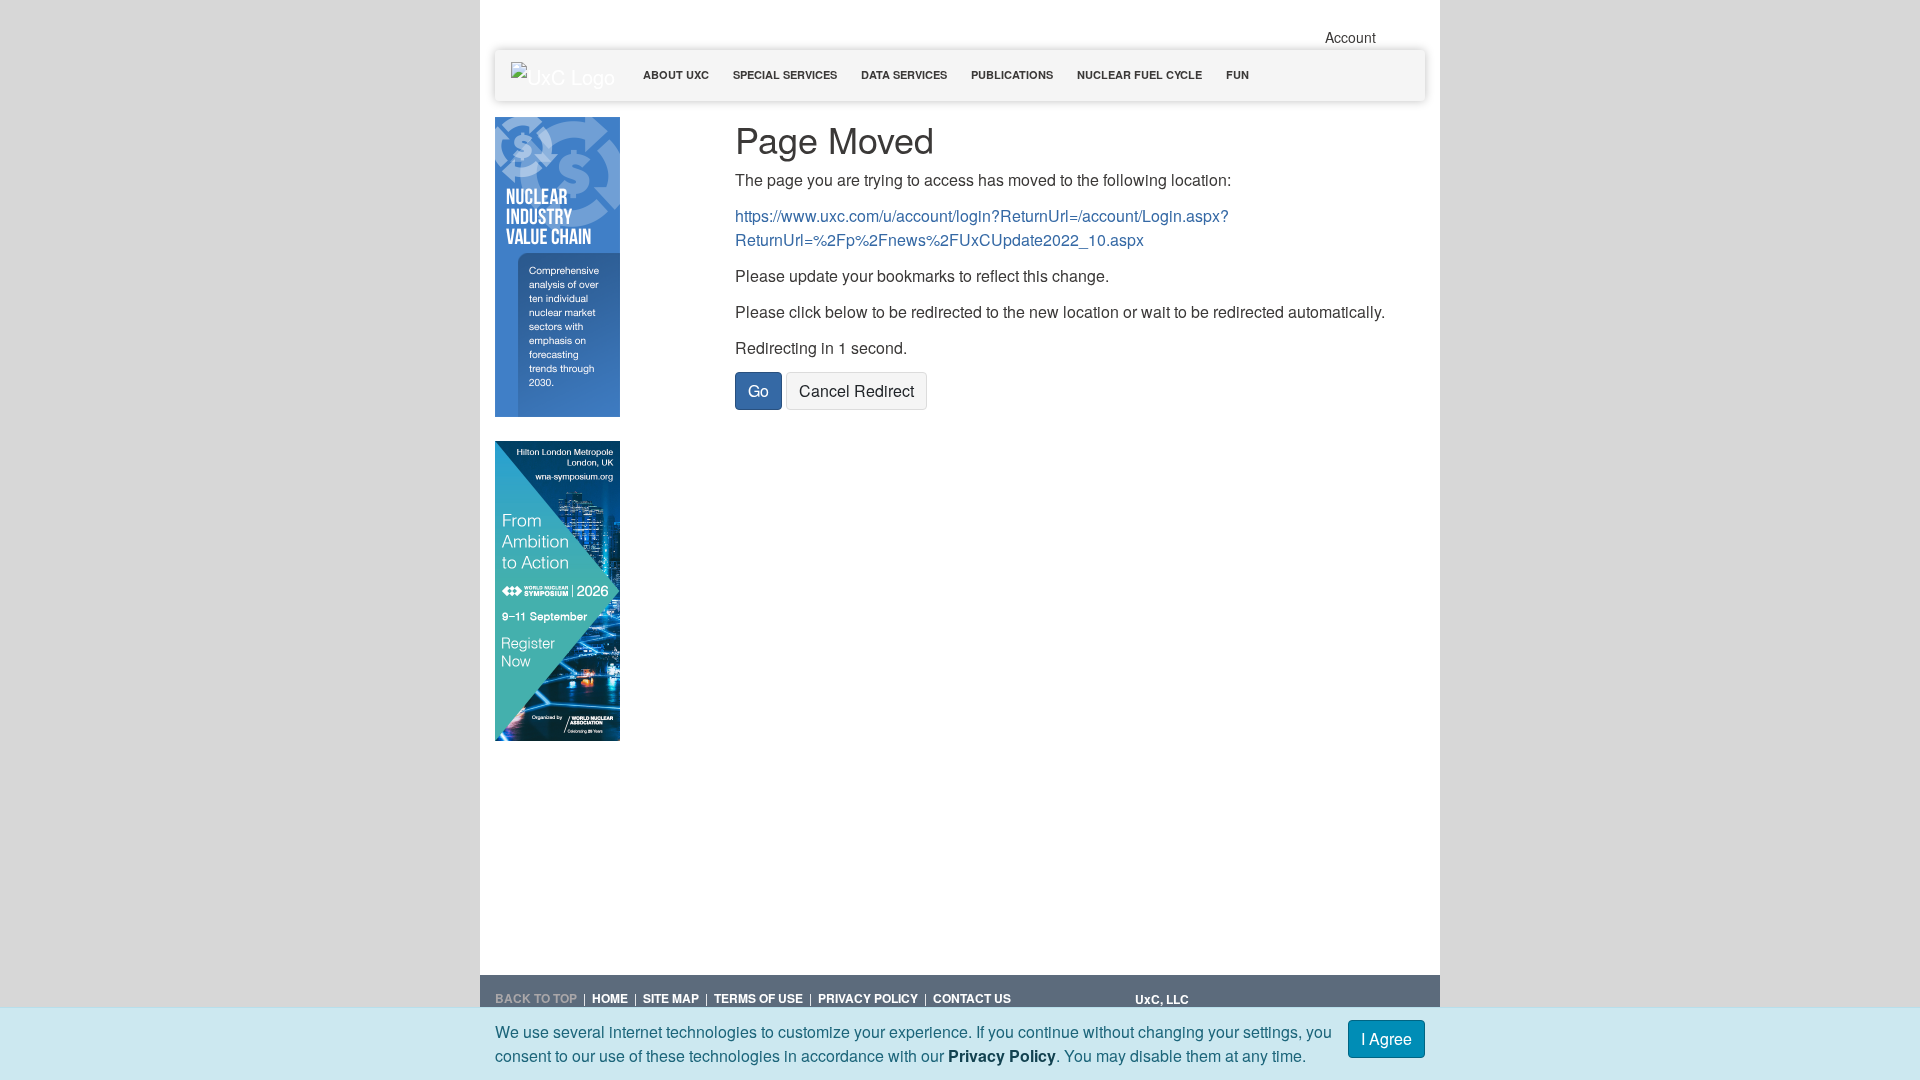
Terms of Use (758, 998)
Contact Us (972, 998)
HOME (610, 998)
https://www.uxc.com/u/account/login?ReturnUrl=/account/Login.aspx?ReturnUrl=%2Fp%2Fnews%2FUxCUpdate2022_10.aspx (982, 227)
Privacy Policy (1002, 1055)
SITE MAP (671, 998)
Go (758, 390)
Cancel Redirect (856, 390)
